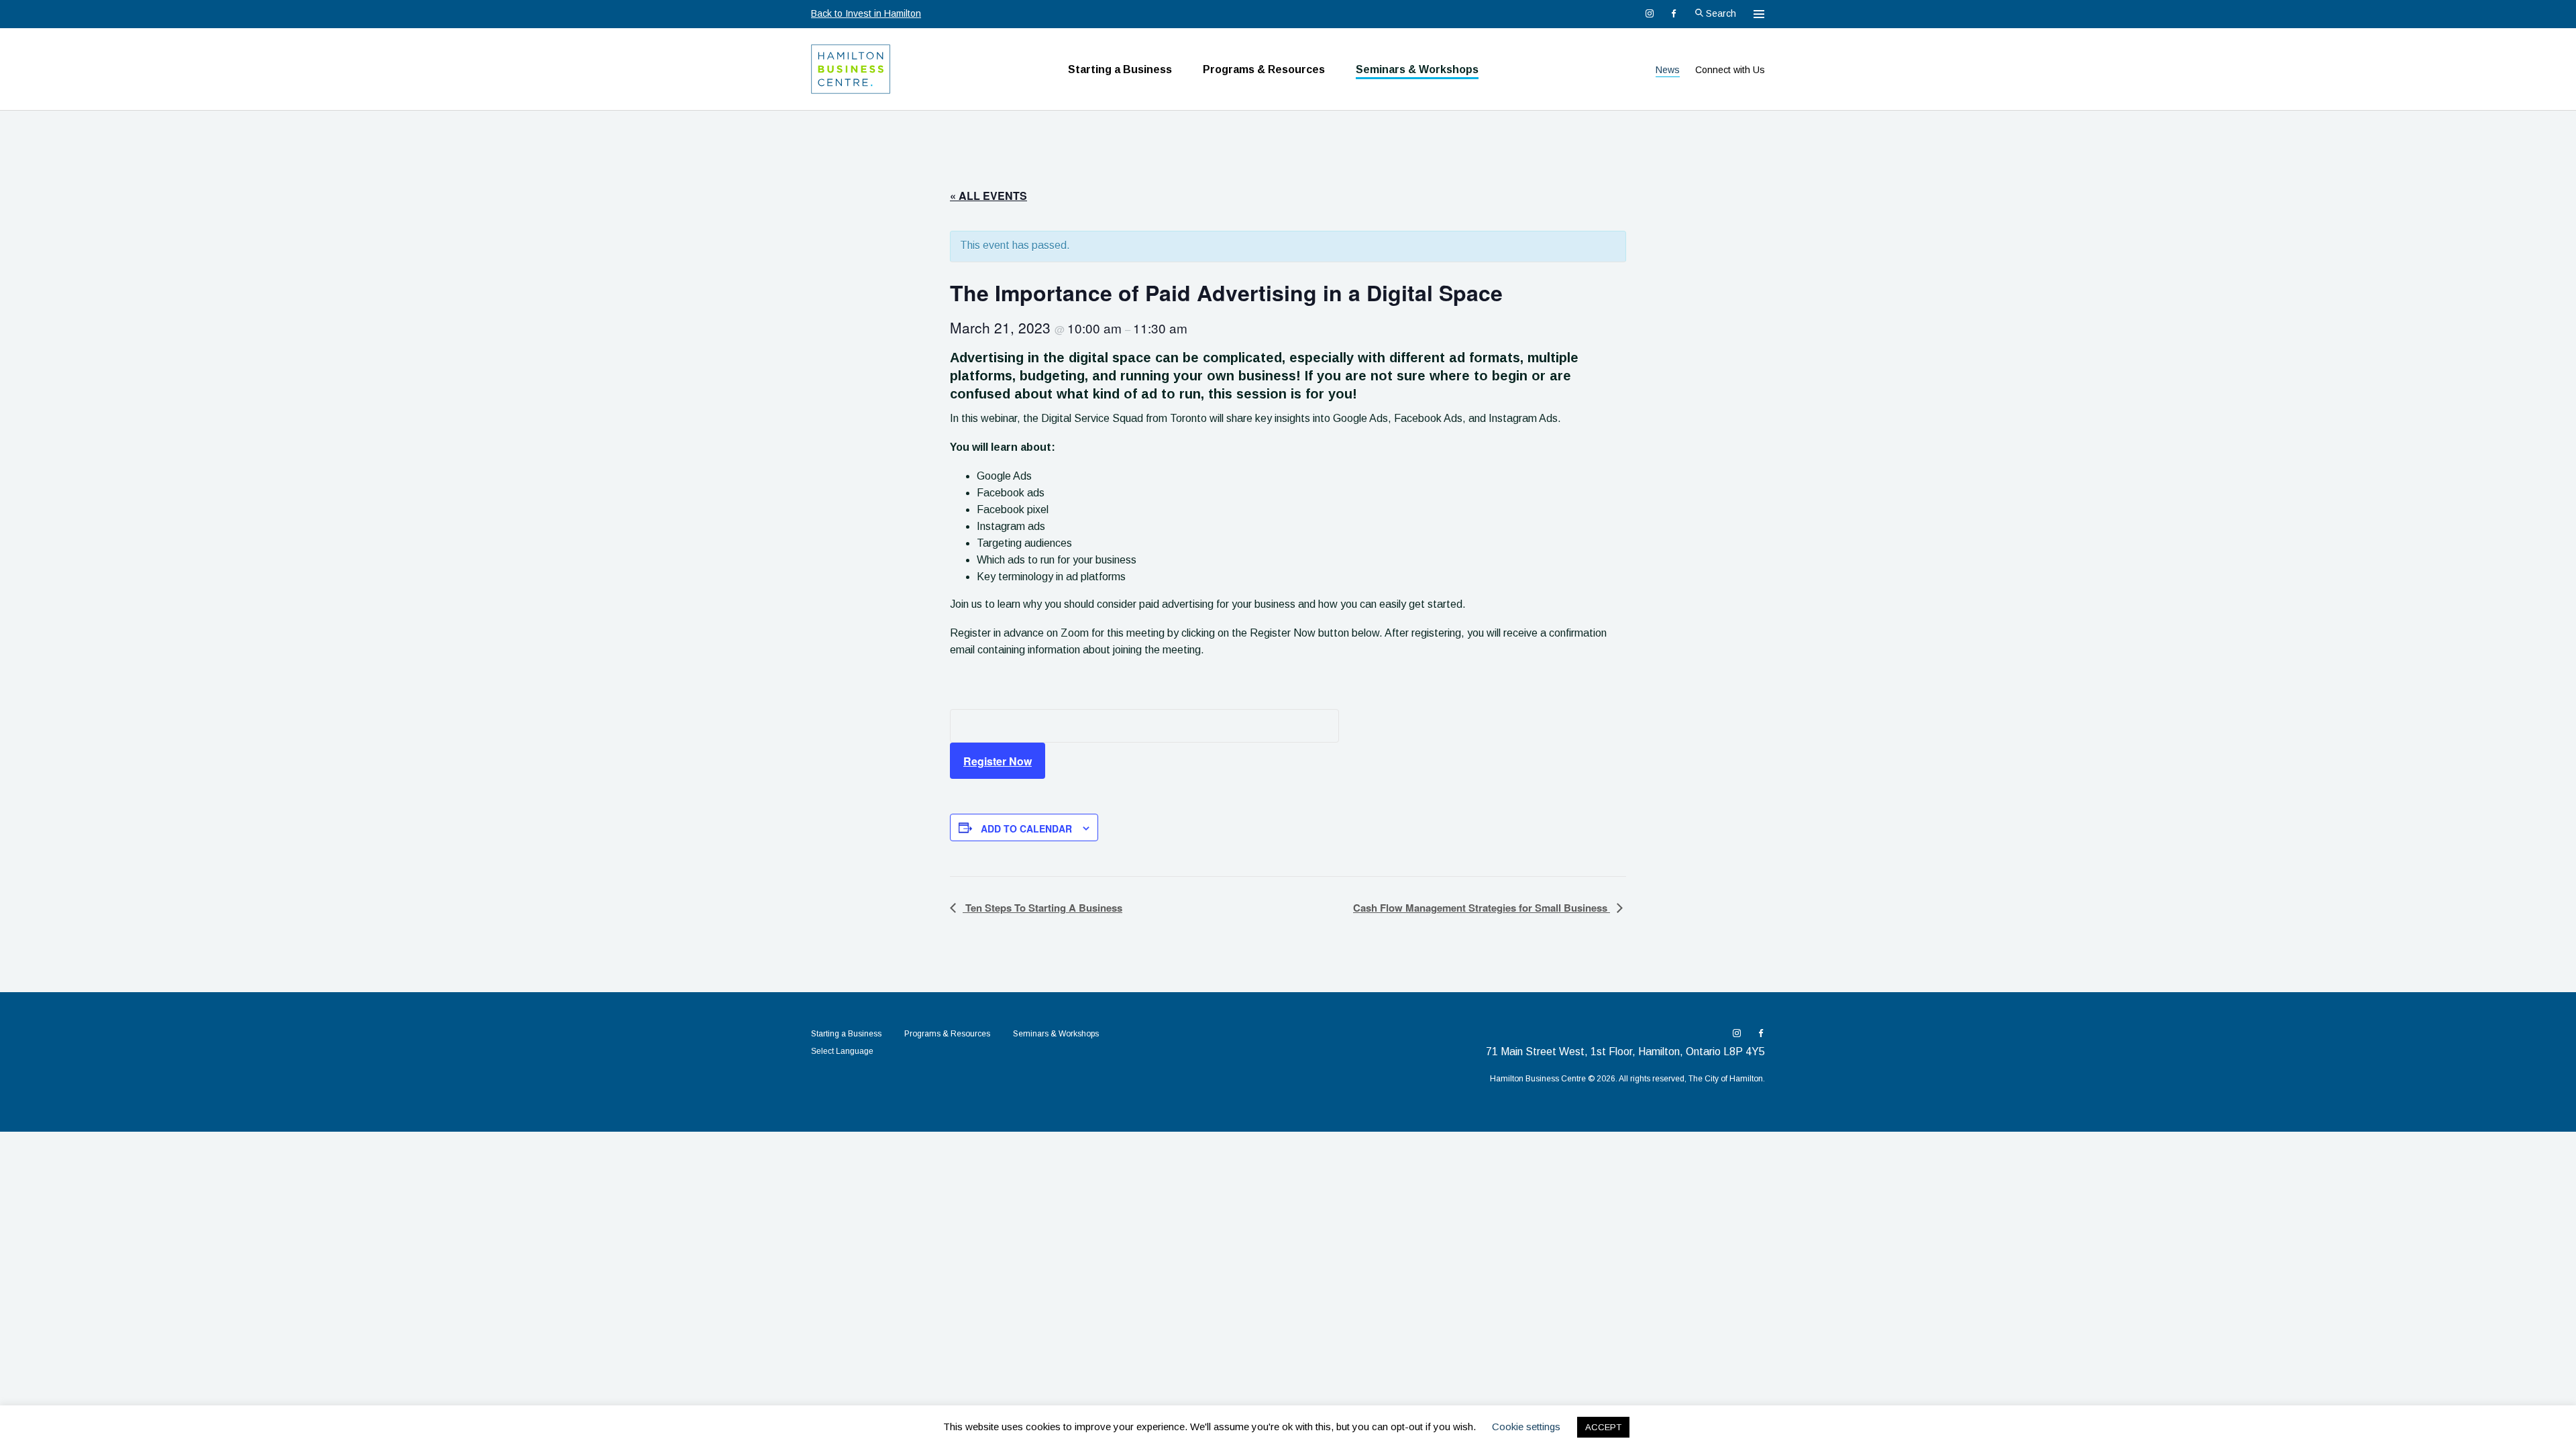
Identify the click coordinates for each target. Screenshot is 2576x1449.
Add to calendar (1026, 828)
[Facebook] (1674, 13)
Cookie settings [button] (1526, 1427)
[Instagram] (1650, 13)
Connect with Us (1730, 70)
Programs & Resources (1264, 69)
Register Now (998, 761)
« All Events (988, 196)
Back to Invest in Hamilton (866, 13)
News (1668, 70)
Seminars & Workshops (1417, 69)
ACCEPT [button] (1603, 1427)
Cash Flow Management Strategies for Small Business (1482, 908)
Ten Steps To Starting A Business (1042, 908)
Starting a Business (1120, 69)
